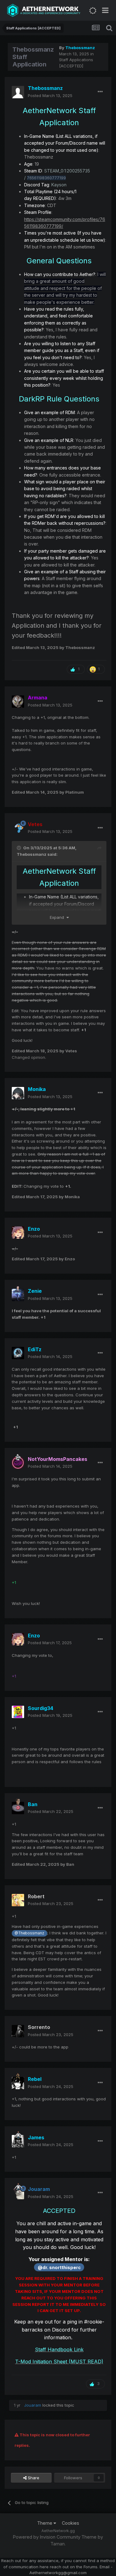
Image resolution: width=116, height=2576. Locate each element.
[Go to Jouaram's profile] (18, 2193)
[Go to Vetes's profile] (18, 828)
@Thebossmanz (29, 1933)
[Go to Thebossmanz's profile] (18, 92)
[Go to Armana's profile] (18, 702)
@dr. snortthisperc (59, 2267)
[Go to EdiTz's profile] (18, 1353)
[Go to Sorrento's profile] (18, 2031)
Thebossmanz (32, 854)
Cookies (71, 2523)
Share (33, 2478)
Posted (50, 95)
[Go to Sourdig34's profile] (18, 1712)
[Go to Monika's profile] (18, 1093)
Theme (45, 2523)
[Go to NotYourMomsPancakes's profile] (18, 1463)
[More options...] (100, 92)
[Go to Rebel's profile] (18, 2083)
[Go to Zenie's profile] (18, 1295)
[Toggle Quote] (19, 848)
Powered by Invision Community (47, 2537)
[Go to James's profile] (18, 2141)
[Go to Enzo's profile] (18, 1233)
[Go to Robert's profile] (18, 1900)
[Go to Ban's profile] (18, 1808)
